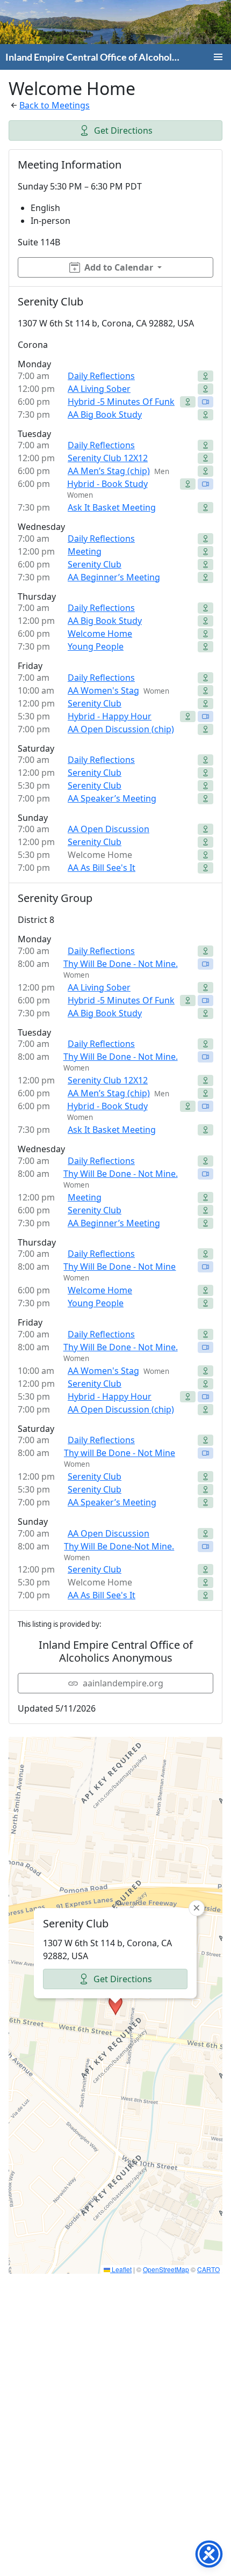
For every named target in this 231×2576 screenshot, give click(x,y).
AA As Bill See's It (102, 868)
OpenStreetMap (166, 2269)
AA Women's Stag (103, 690)
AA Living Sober (99, 389)
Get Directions (123, 130)
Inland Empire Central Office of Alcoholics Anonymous (92, 57)
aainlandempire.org (123, 1683)
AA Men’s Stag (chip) (109, 471)
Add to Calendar (119, 267)
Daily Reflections (101, 376)
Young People (96, 646)
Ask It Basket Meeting (112, 507)
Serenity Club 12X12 (108, 458)
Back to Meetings (55, 105)
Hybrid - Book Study (107, 484)
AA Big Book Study (105, 414)
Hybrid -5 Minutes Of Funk (121, 402)
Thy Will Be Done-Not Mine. (119, 1546)
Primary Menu (218, 57)
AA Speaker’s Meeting (112, 798)
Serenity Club (95, 564)
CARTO (208, 2269)
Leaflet (121, 2269)
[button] (115, 2005)
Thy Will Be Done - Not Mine (120, 1267)
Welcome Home (100, 634)
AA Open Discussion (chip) (121, 729)
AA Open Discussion (109, 829)
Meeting (85, 551)
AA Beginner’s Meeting (114, 577)
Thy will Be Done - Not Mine (120, 1453)
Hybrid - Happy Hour (110, 716)
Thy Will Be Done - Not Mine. (121, 964)
